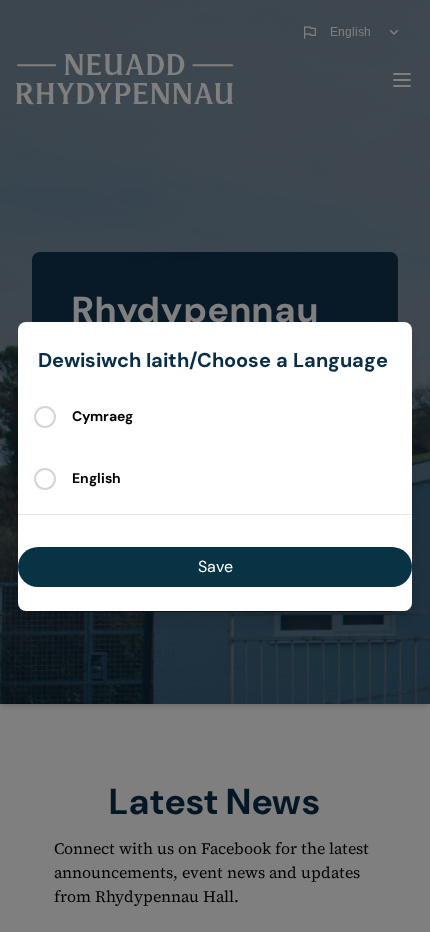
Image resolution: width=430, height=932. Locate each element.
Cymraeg (102, 416)
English (96, 478)
